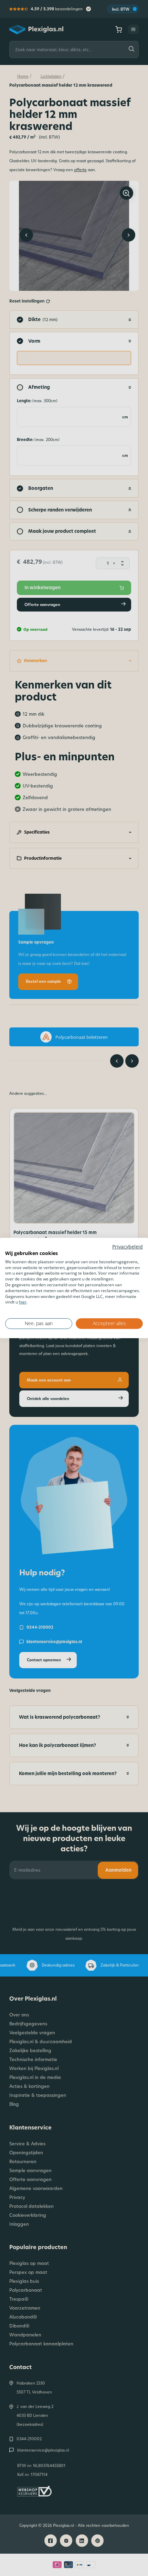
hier (23, 1302)
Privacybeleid (128, 1247)
